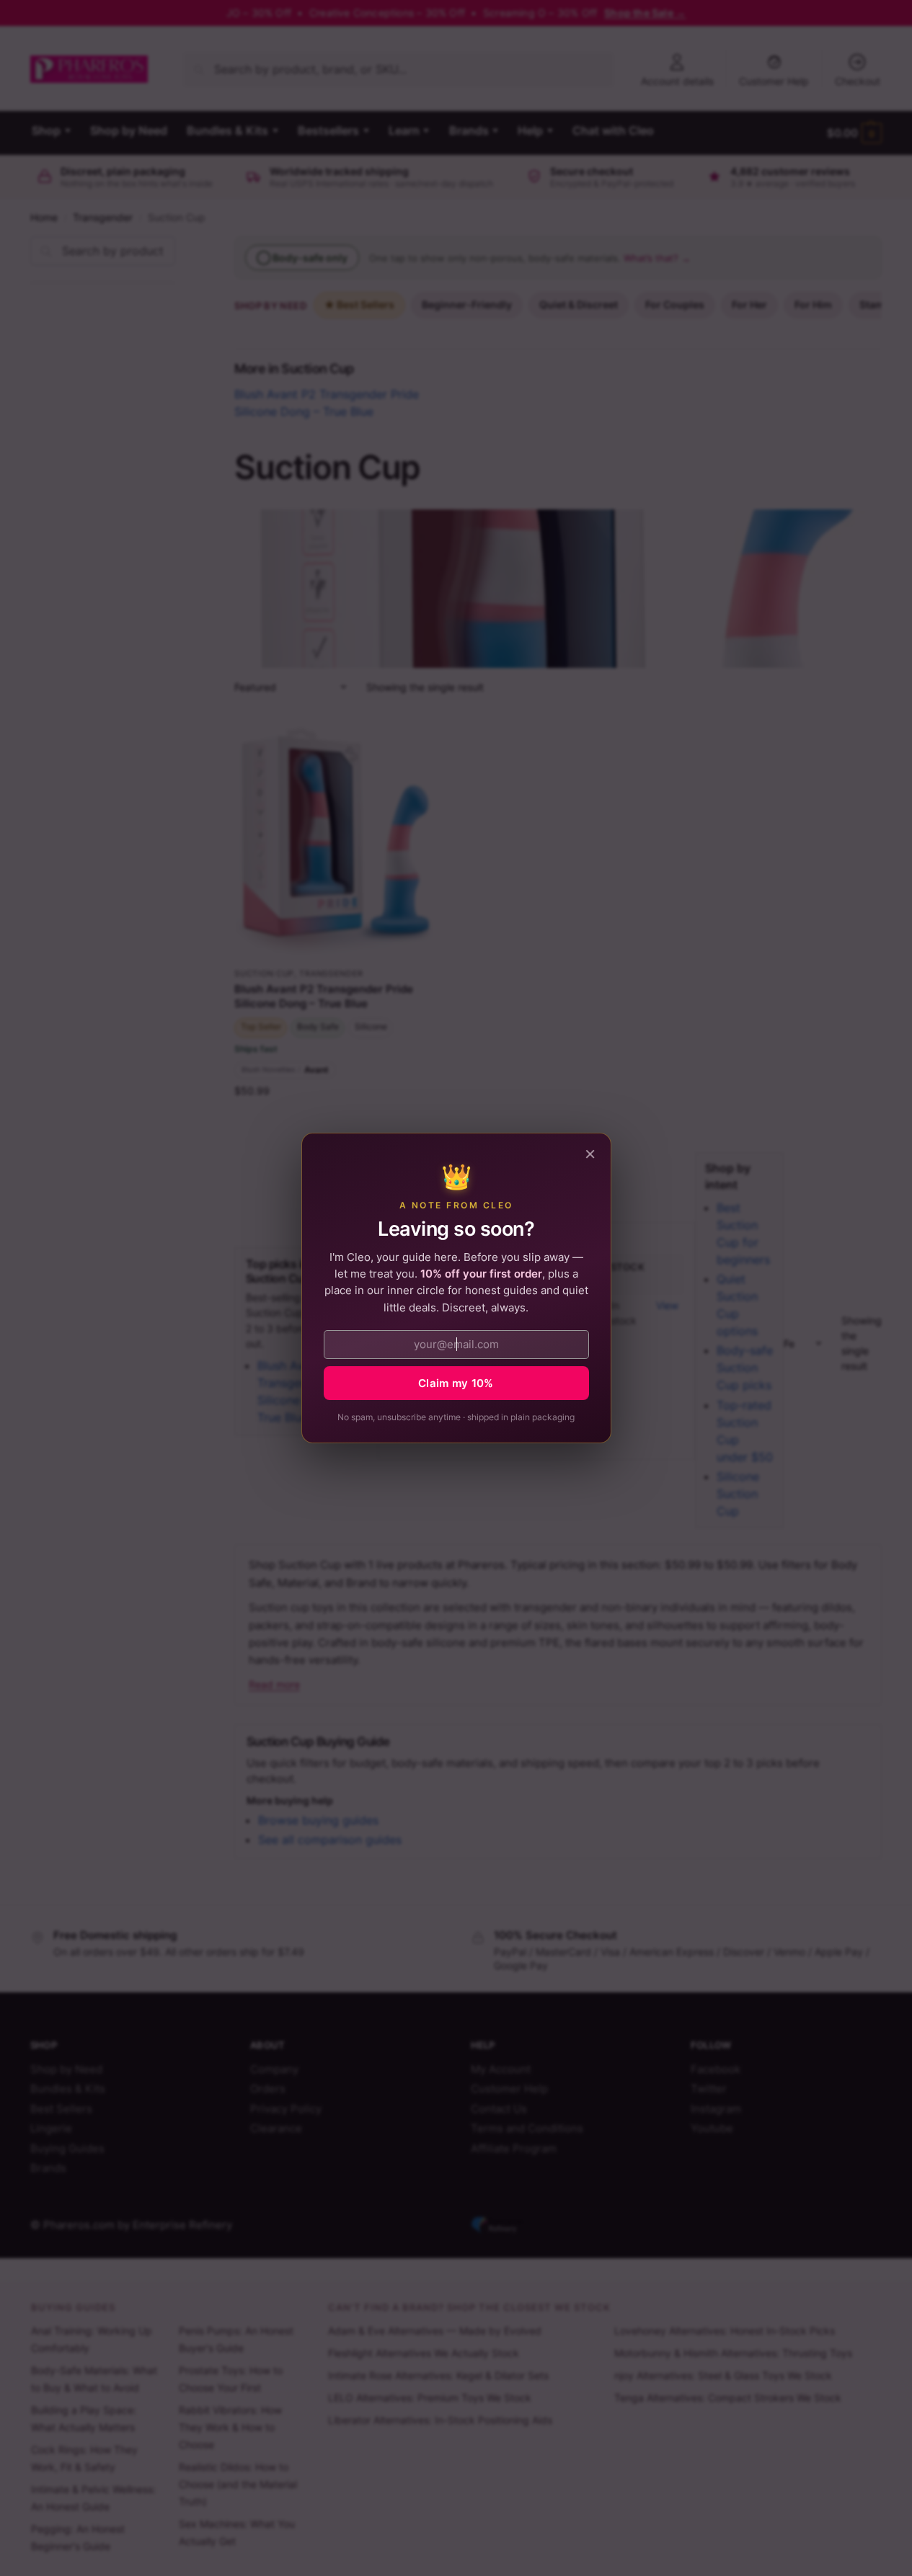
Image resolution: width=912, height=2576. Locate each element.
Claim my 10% (456, 1383)
